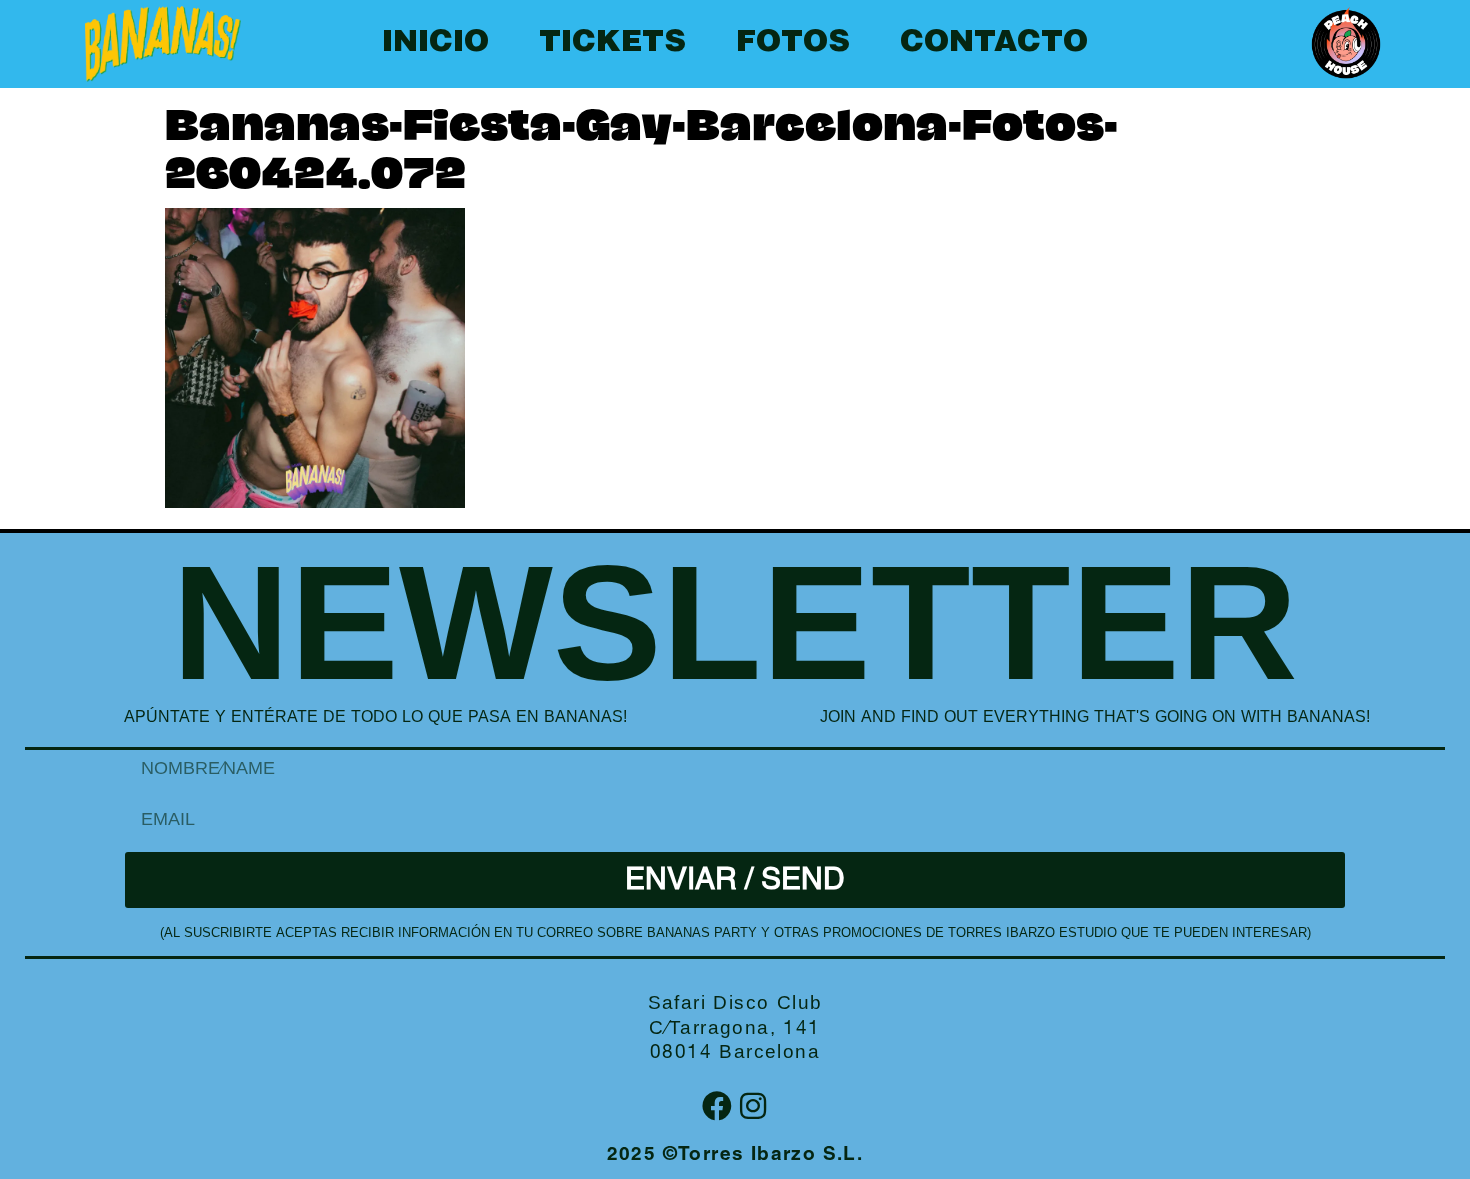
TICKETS (612, 44)
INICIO (435, 44)
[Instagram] (753, 1106)
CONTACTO (994, 44)
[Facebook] (717, 1106)
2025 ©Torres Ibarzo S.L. (735, 1155)
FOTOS (793, 44)
